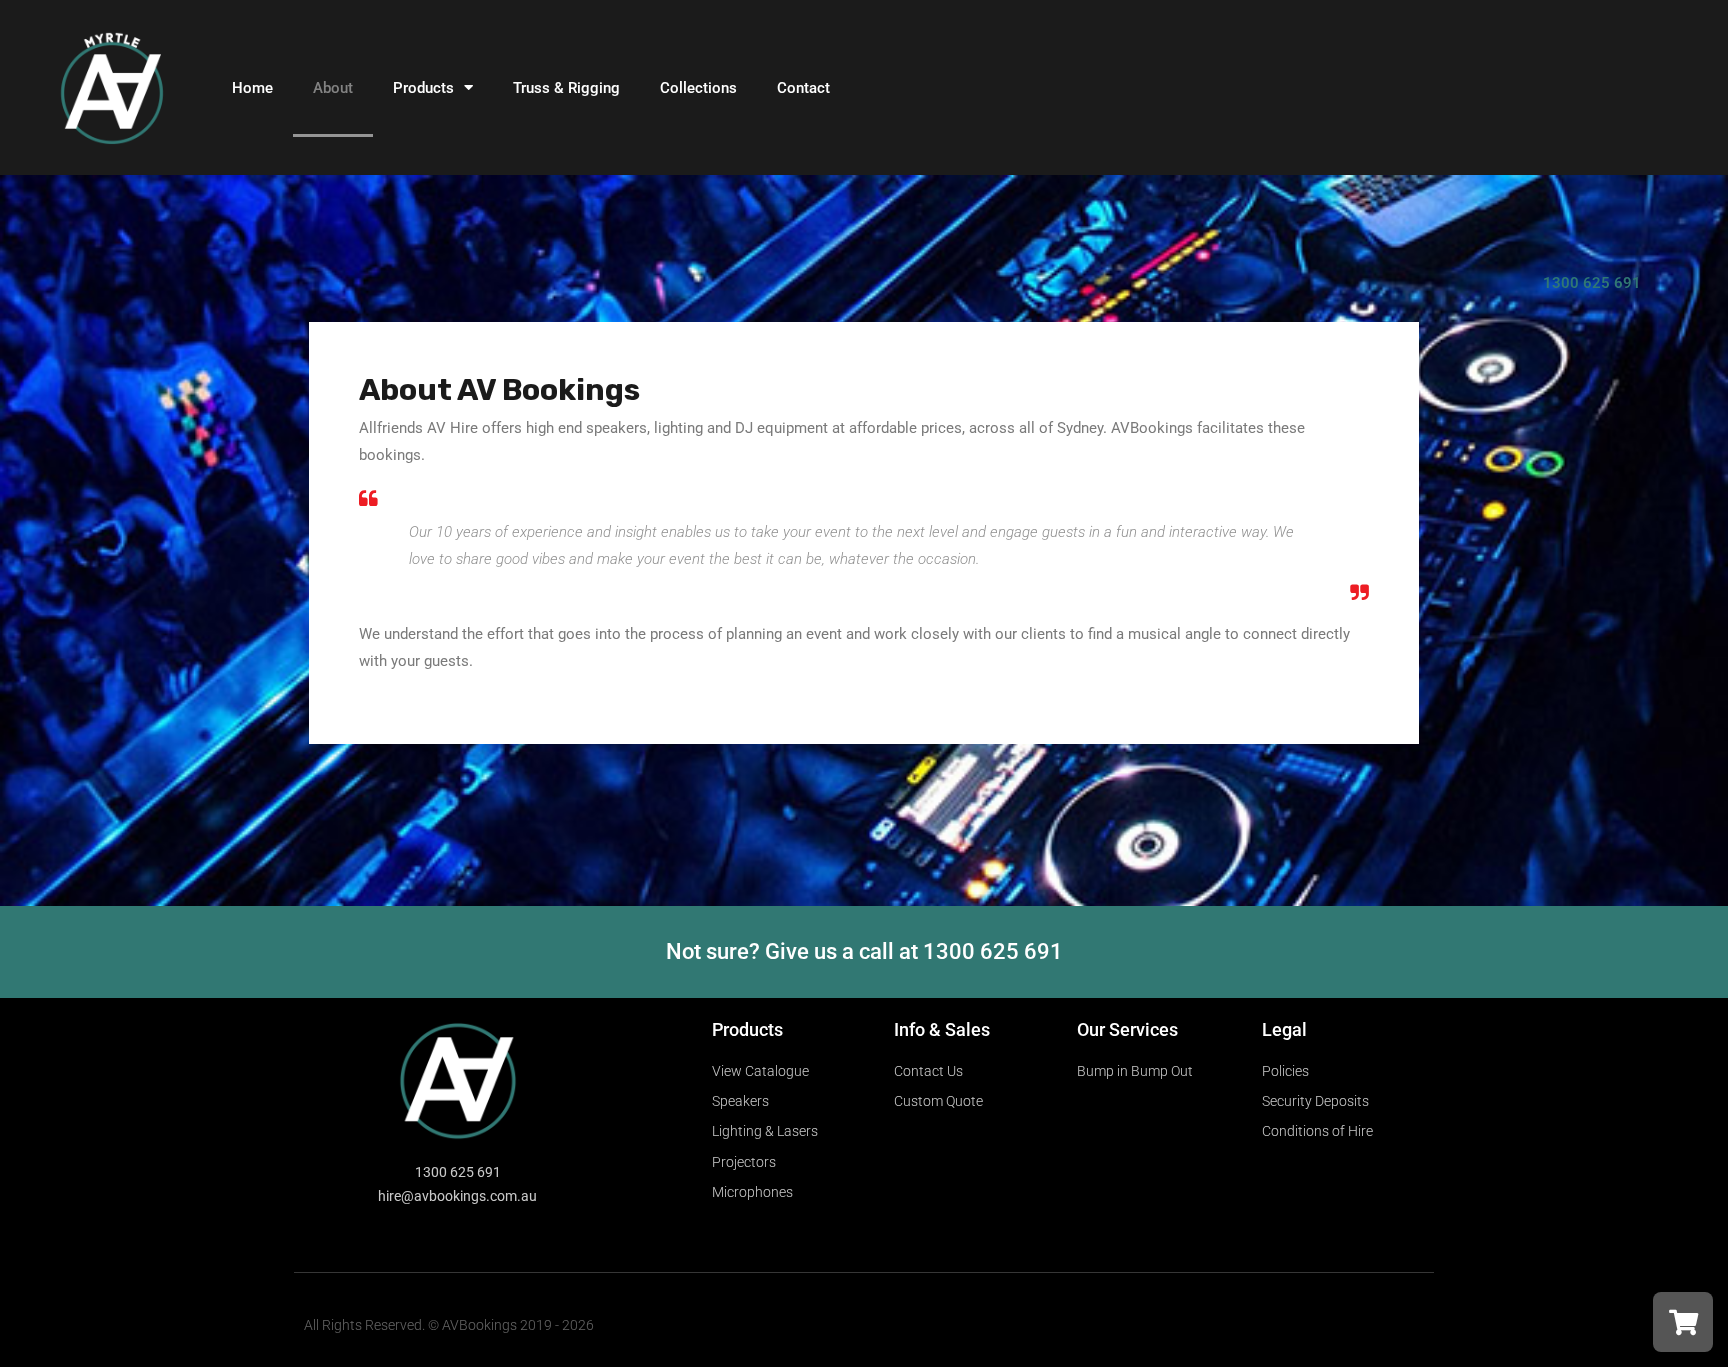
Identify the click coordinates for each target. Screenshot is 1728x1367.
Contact (803, 88)
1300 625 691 (1592, 283)
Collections (698, 88)
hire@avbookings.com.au (457, 1196)
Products (423, 88)
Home (252, 88)
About (333, 88)
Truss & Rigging (566, 88)
